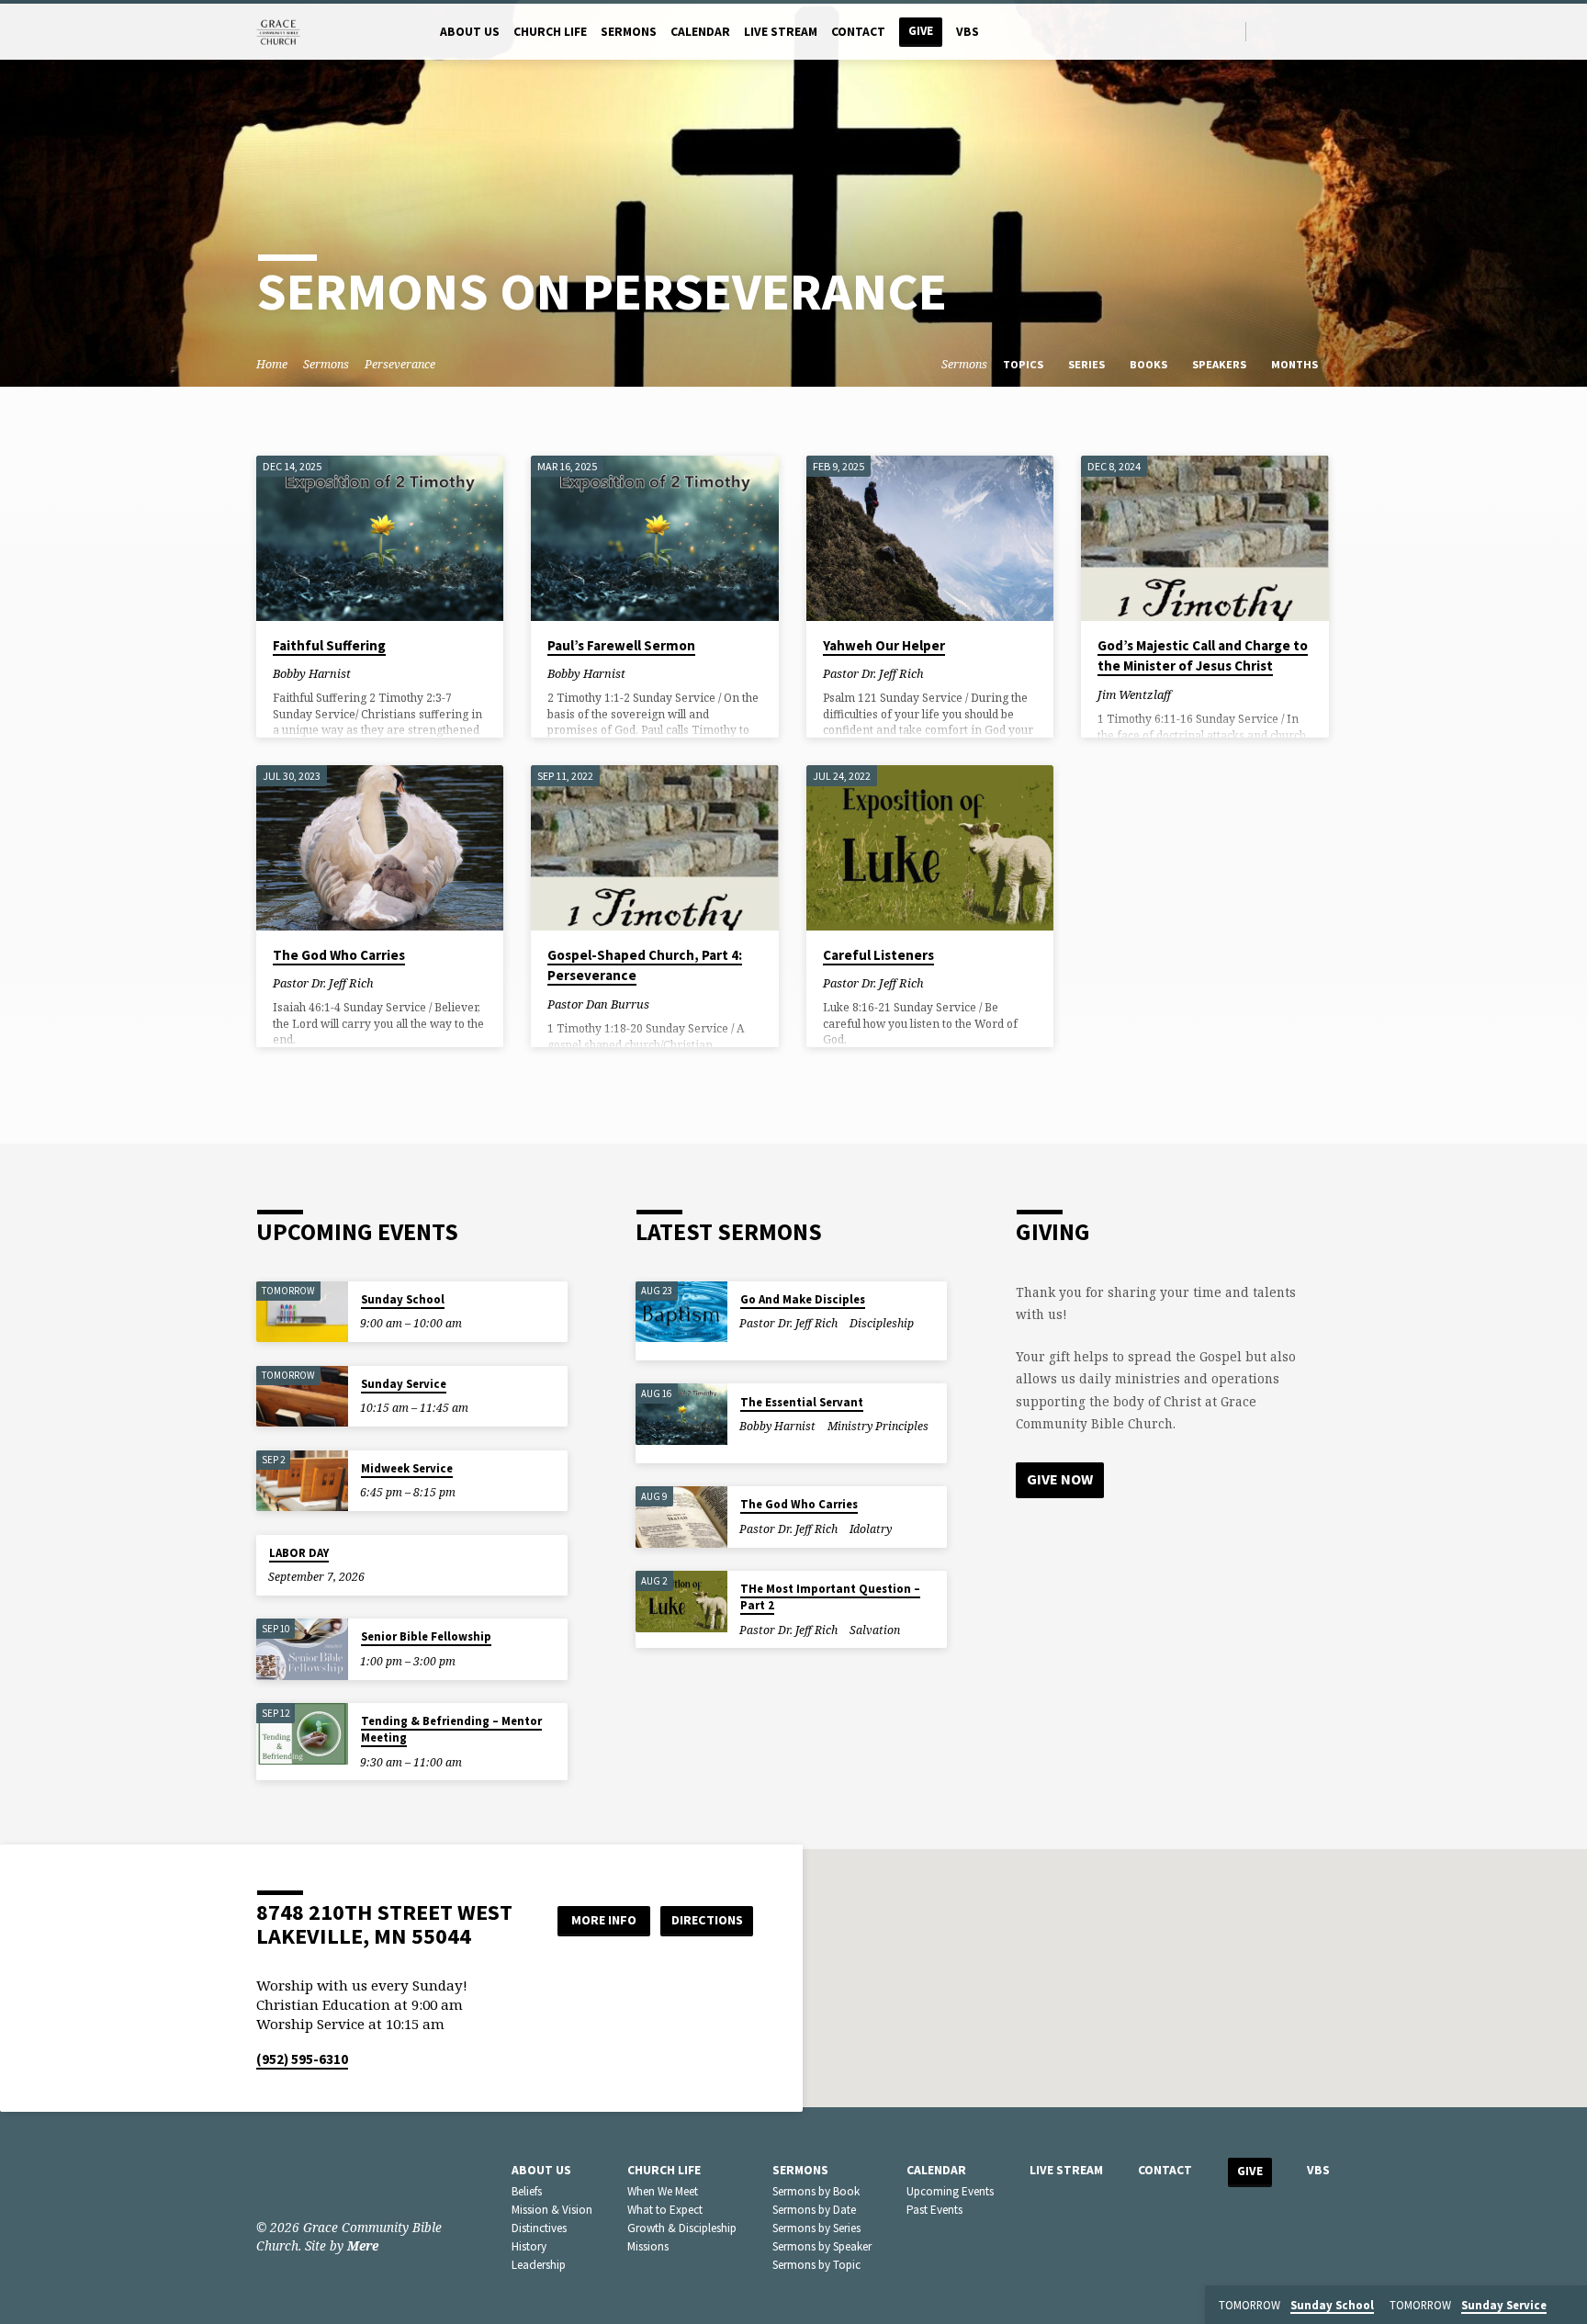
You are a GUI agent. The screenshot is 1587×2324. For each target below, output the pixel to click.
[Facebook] (1265, 31)
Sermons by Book (816, 2191)
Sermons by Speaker (822, 2246)
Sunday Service (404, 1384)
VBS (968, 32)
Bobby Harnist (312, 673)
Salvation (875, 1630)
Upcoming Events (950, 2191)
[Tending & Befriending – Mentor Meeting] (302, 1734)
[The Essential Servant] (681, 1414)
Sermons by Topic (816, 2265)
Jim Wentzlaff (1134, 694)
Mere (363, 2245)
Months (1296, 364)
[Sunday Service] (302, 1397)
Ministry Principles (878, 1426)
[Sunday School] (302, 1312)
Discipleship (882, 1323)
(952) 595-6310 (302, 2059)
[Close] (1570, 2306)
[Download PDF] (378, 673)
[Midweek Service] (302, 1481)
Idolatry (871, 1529)
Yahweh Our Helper (884, 645)
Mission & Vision (552, 2210)
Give (921, 31)
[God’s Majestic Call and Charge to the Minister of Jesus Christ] (1204, 538)
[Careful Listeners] (930, 848)
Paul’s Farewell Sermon (621, 645)
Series (1088, 364)
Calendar (700, 32)
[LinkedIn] (1286, 31)
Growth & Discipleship (682, 2228)
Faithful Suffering (329, 645)
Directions (707, 1920)
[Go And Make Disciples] (681, 1312)
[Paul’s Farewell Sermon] (654, 538)
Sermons (629, 32)
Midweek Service (407, 1468)
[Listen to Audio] (366, 673)
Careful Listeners (878, 955)
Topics (1024, 364)
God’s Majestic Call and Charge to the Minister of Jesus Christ (1203, 656)
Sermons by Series (816, 2228)
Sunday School (403, 1299)
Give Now (1060, 1479)
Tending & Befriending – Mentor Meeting (451, 1729)
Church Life (550, 32)
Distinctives (539, 2228)
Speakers (1221, 364)
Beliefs (527, 2191)
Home (272, 364)
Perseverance (400, 364)
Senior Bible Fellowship (426, 1636)
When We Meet (663, 2191)
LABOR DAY (299, 1553)
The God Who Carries (339, 955)
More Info (604, 1920)
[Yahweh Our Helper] (930, 538)
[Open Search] (1230, 32)
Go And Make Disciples (803, 1299)
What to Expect (665, 2210)
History (529, 2246)
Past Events (934, 2210)
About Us (470, 32)
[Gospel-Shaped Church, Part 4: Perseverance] (654, 848)
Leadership (539, 2265)
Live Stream (781, 32)
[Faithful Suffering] (380, 538)
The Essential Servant (802, 1402)
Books (1150, 364)
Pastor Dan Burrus (598, 1004)
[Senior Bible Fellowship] (302, 1649)
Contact (858, 32)
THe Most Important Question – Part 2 (830, 1597)
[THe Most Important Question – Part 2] (681, 1602)
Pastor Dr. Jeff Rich (873, 673)
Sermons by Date (814, 2210)
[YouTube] (1307, 31)
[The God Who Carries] (380, 848)
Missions (648, 2246)
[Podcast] (1326, 31)
